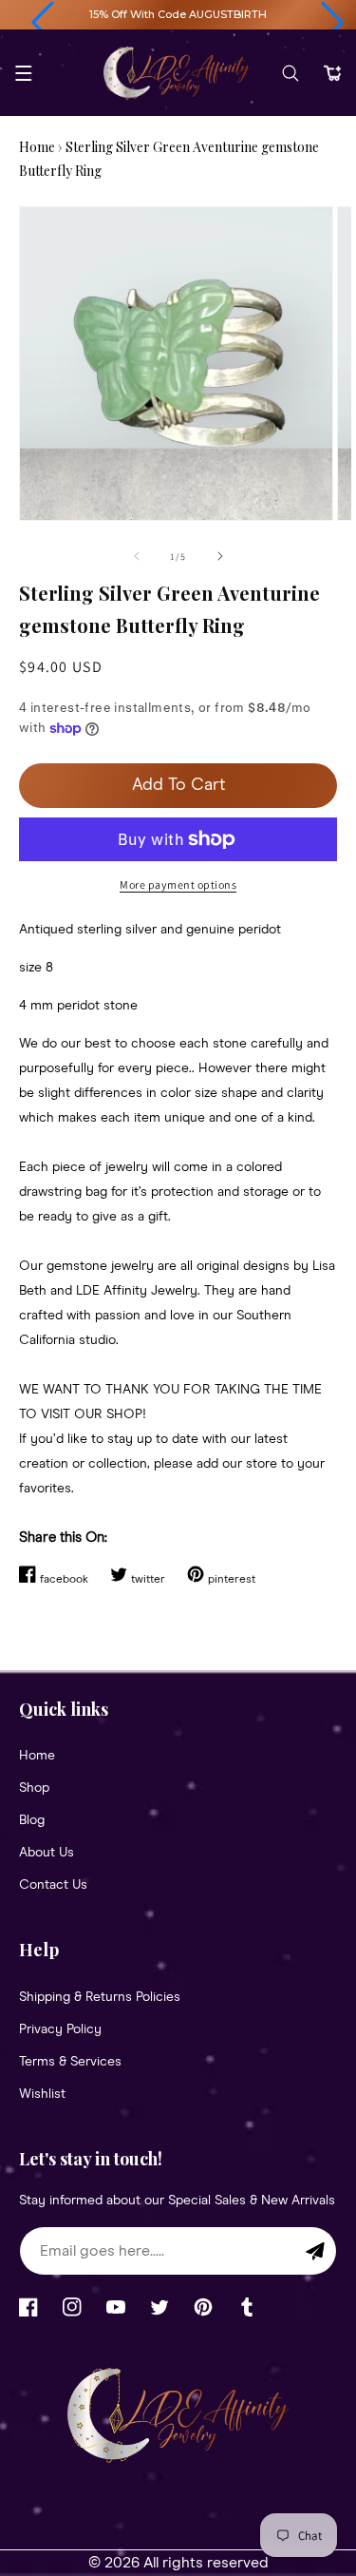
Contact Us (53, 1885)
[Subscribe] (315, 2251)
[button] (43, 23)
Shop (34, 1788)
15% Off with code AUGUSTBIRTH (178, 14)
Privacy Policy (60, 2029)
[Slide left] (137, 556)
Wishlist (42, 2094)
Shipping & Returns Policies (100, 1997)
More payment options (178, 884)
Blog (32, 1820)
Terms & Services (70, 2062)
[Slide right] (220, 556)
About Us (47, 1853)
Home (37, 147)
